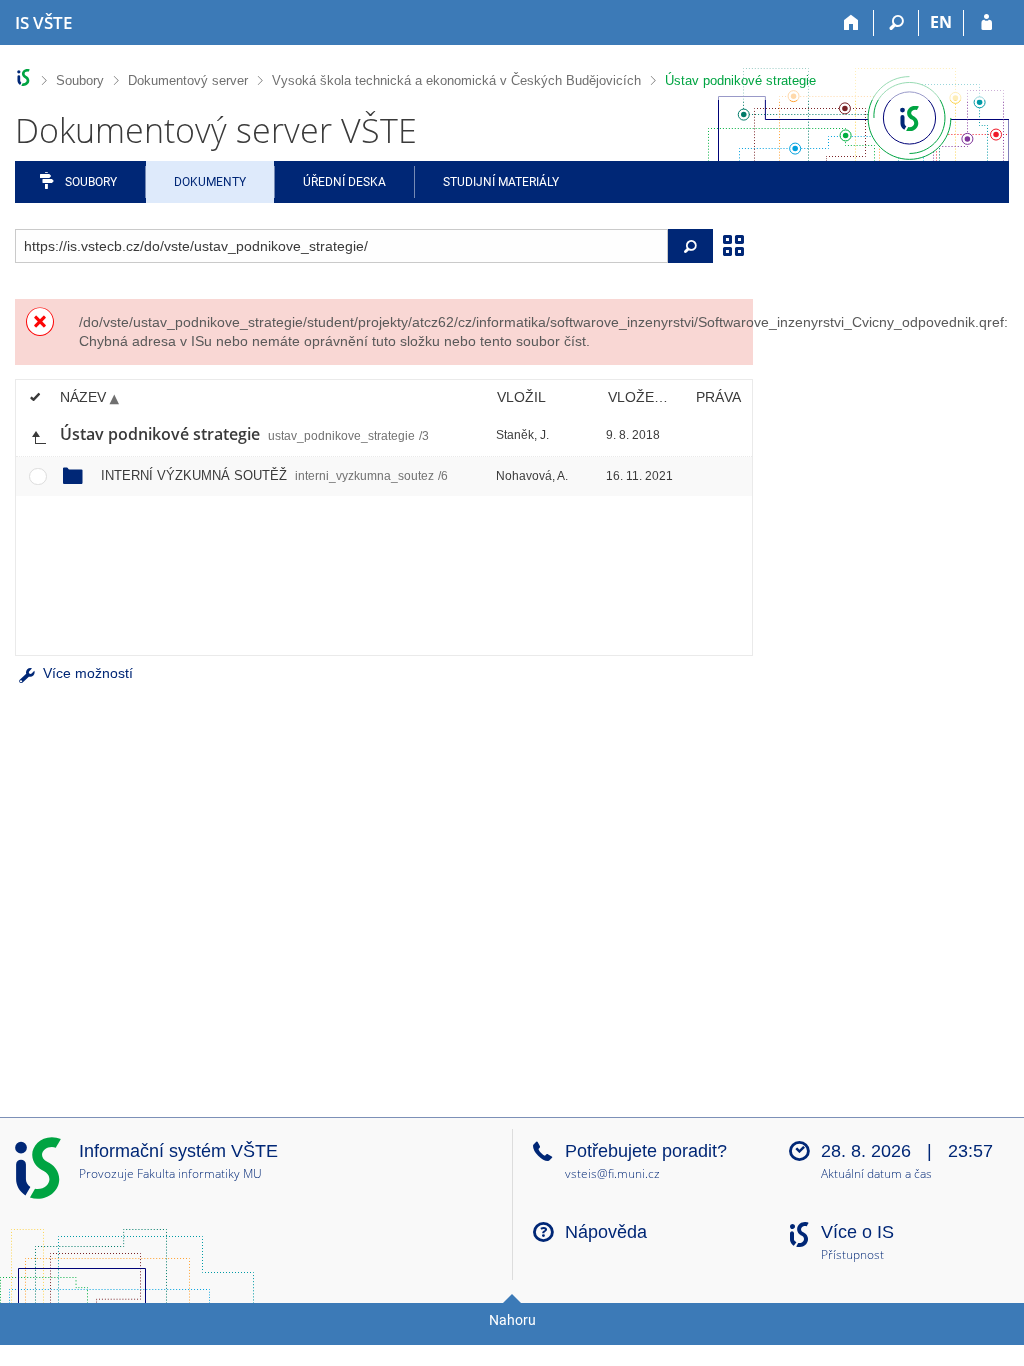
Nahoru (512, 1320)
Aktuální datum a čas (876, 1174)
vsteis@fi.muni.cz (612, 1173)
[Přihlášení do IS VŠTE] (986, 23)
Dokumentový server (188, 80)
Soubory (80, 80)
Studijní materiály (501, 182)
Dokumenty (210, 182)
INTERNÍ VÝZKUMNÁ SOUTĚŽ (274, 475)
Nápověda (606, 1232)
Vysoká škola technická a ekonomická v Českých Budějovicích (456, 80)
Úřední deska (344, 182)
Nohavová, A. (532, 476)
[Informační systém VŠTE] (23, 77)
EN (941, 22)
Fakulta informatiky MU (199, 1173)
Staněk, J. (522, 435)
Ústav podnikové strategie (740, 80)
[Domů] (851, 23)
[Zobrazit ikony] (733, 244)
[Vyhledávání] (896, 23)
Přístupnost (852, 1255)
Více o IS (857, 1232)
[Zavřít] (730, 322)
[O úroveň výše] (38, 435)
